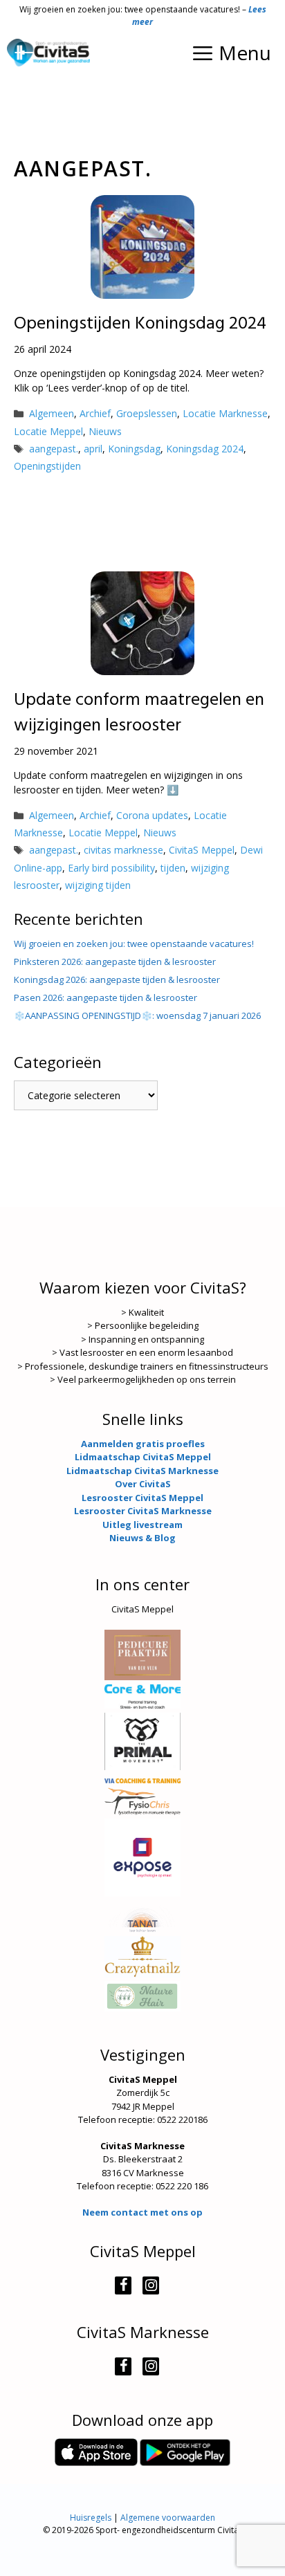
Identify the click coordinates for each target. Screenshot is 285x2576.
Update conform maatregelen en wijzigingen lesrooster (139, 713)
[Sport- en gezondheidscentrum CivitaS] (48, 53)
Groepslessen (147, 413)
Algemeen (52, 413)
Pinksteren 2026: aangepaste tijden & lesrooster (115, 962)
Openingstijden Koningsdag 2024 (140, 324)
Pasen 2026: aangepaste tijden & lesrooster (105, 997)
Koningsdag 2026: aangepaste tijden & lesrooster (117, 979)
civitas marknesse (123, 850)
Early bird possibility (111, 868)
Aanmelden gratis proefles (143, 1444)
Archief (95, 413)
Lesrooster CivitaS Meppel (142, 1498)
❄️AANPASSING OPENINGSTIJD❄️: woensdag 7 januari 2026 (137, 1015)
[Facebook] (123, 2285)
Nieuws (105, 431)
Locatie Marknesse (225, 413)
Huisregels (91, 2518)
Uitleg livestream (142, 1525)
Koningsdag (134, 449)
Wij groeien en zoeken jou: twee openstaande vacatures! (134, 944)
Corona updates (152, 815)
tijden (173, 868)
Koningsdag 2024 (205, 449)
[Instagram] (151, 2285)
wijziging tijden (98, 885)
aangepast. (54, 449)
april (93, 449)
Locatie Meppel (48, 431)
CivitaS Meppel (202, 850)
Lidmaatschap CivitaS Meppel (143, 1457)
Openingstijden (47, 466)
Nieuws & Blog (142, 1538)
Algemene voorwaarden (168, 2518)
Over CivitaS (143, 1484)
